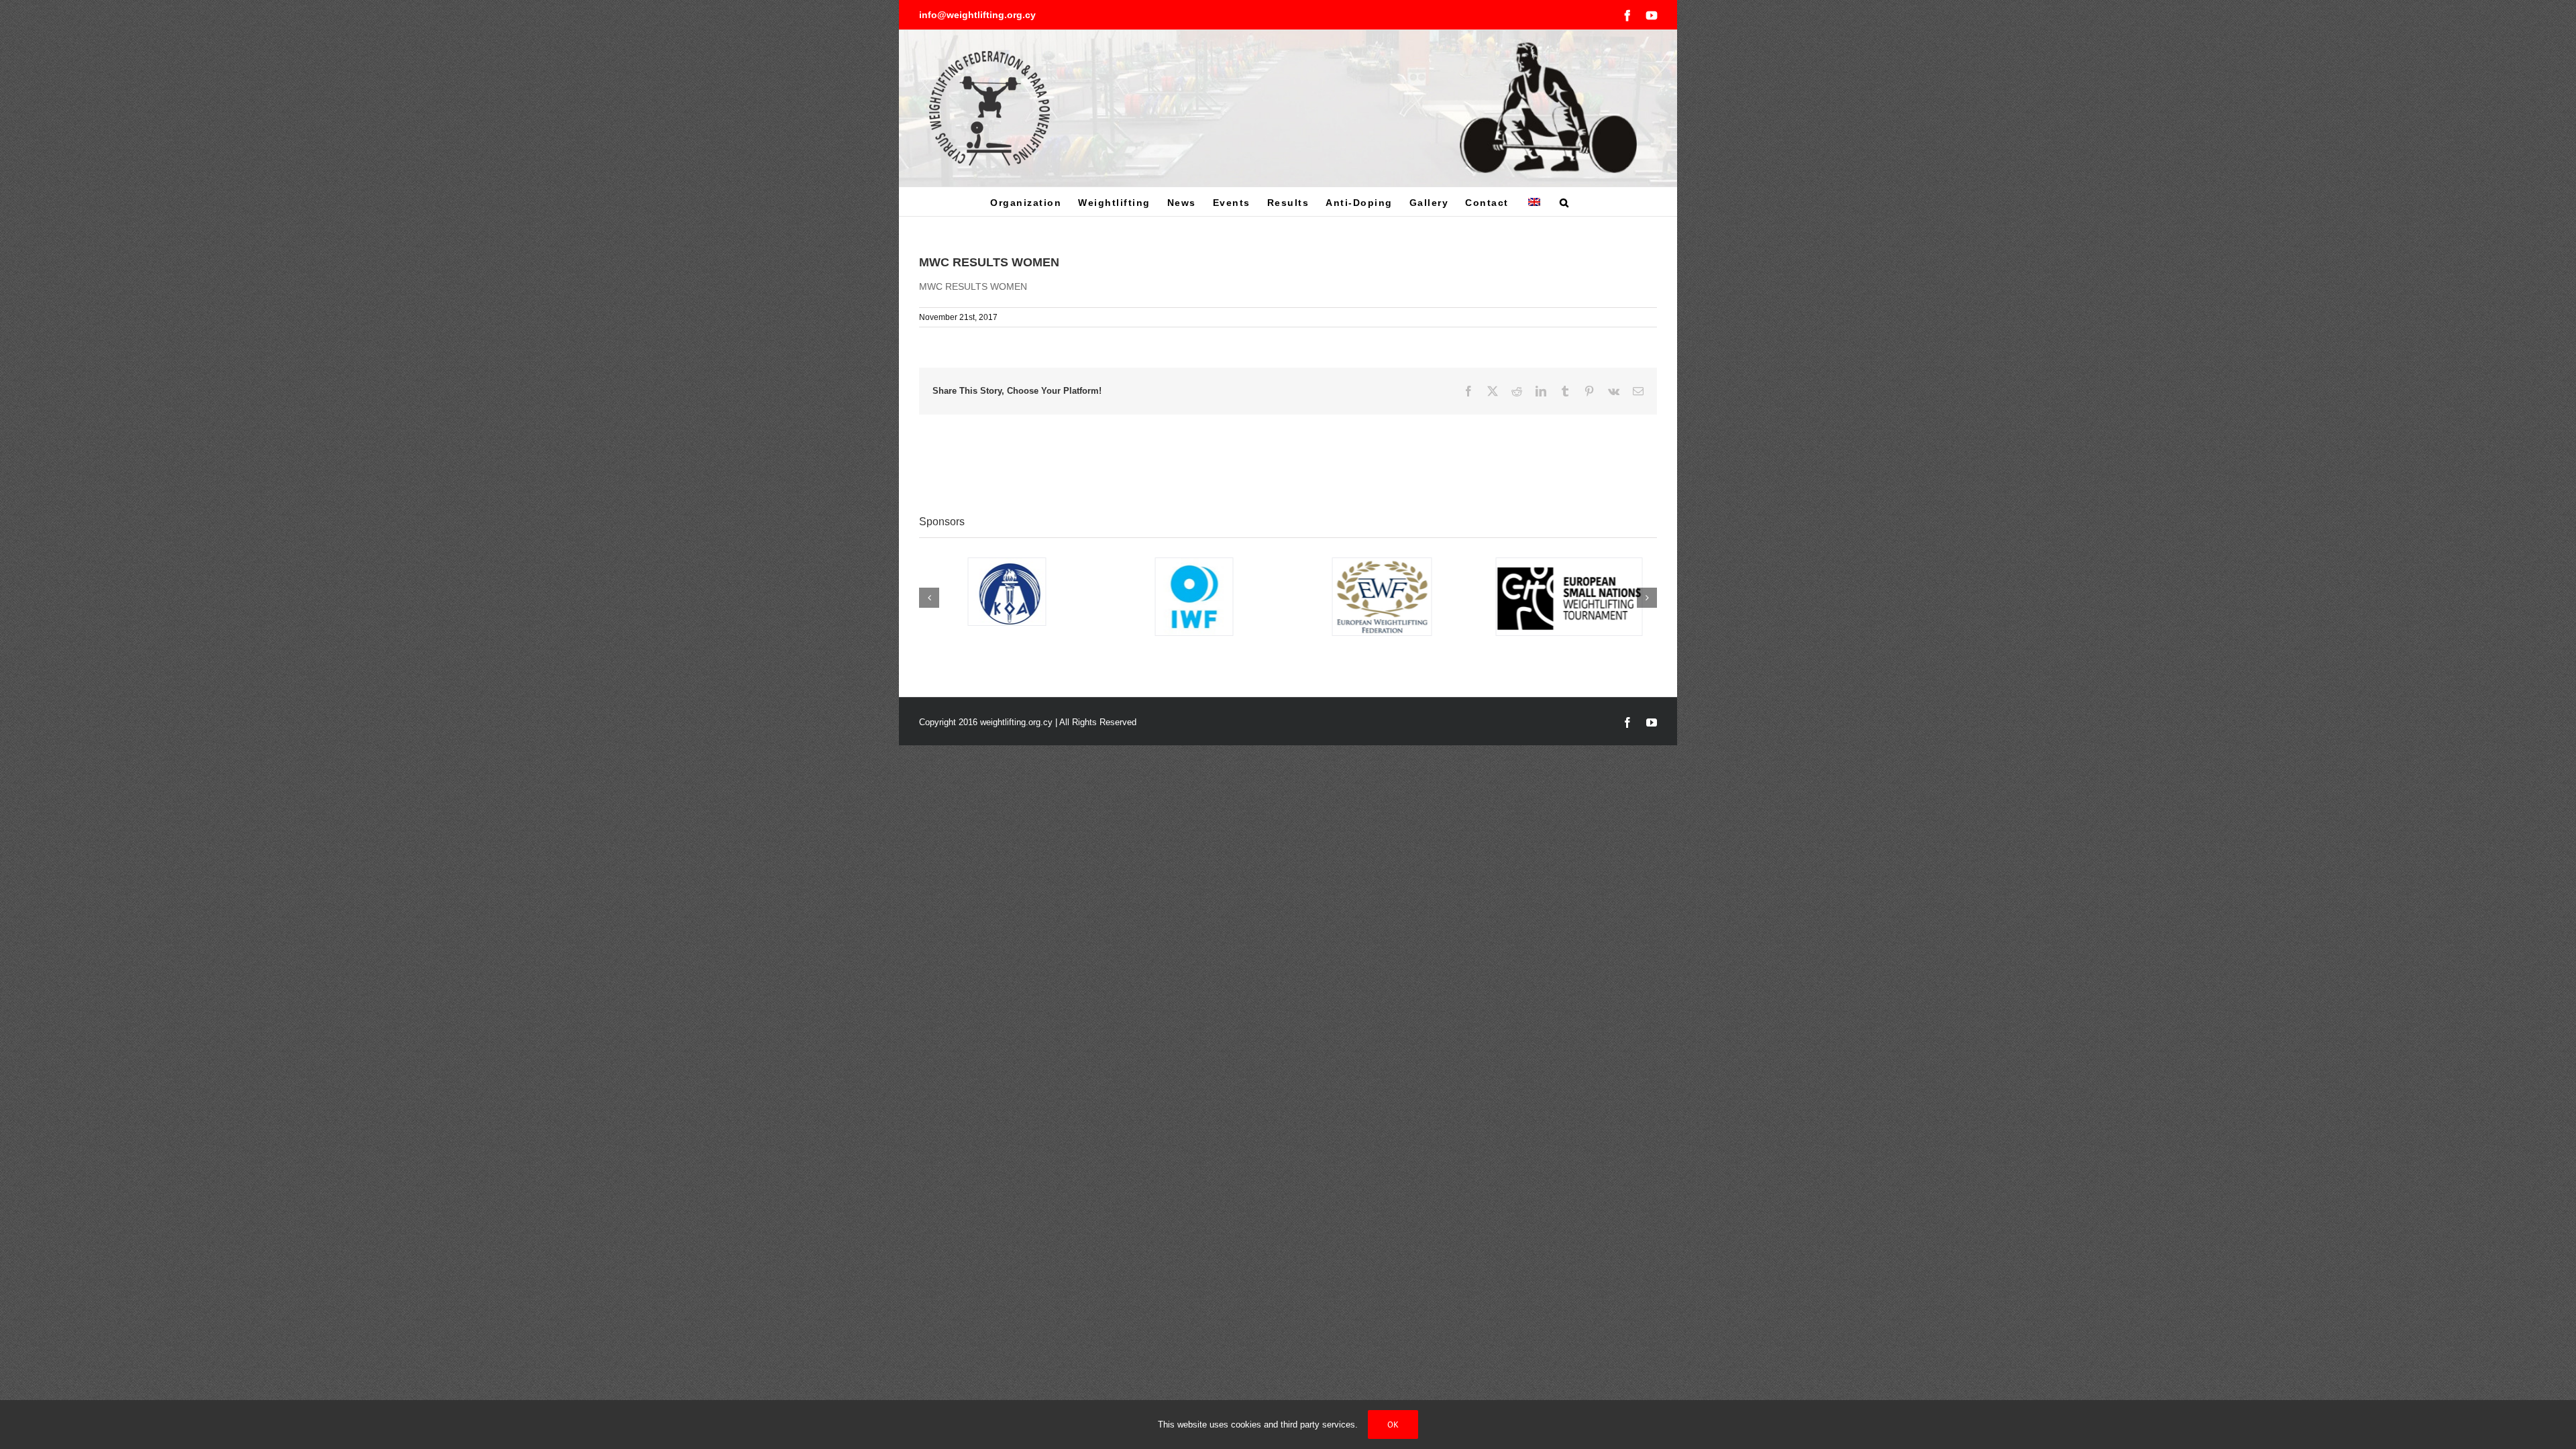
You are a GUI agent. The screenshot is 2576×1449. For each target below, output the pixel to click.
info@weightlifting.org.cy (977, 15)
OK (1393, 1425)
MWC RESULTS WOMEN (973, 286)
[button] (1565, 202)
